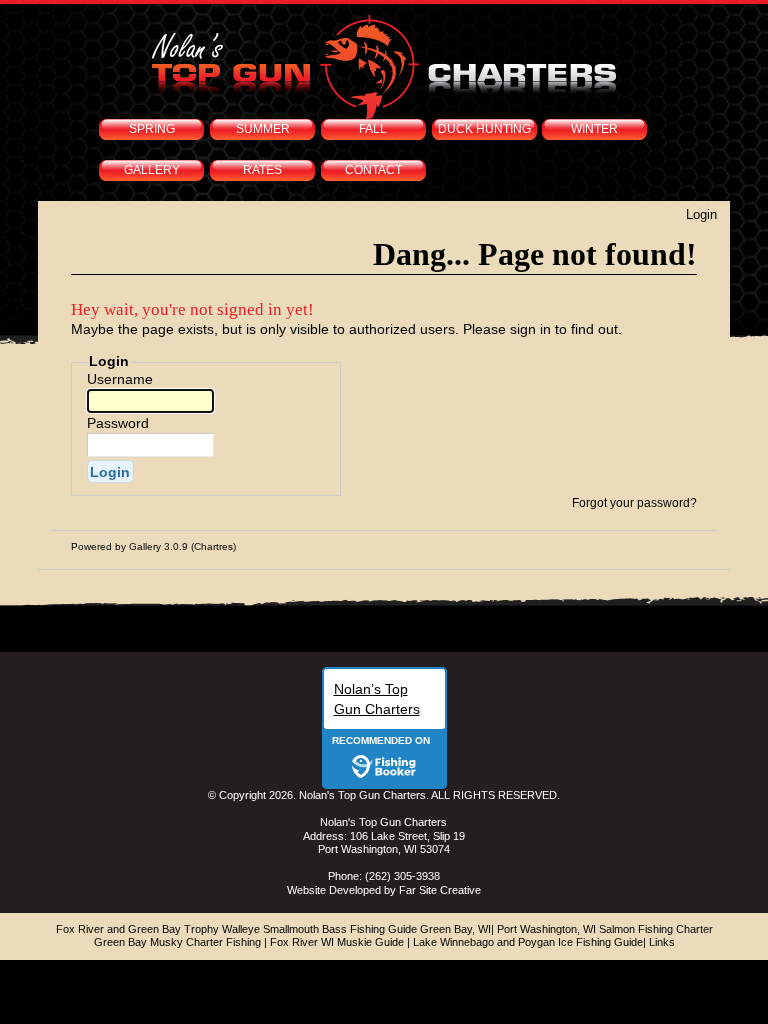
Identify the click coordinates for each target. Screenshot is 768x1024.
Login (701, 214)
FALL (373, 129)
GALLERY (152, 170)
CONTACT (373, 170)
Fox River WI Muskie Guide (337, 942)
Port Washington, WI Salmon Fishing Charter (605, 929)
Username (120, 379)
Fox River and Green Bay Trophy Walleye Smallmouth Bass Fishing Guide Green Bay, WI (273, 929)
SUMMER (263, 129)
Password (118, 423)
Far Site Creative (440, 890)
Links (662, 942)
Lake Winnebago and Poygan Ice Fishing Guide (528, 942)
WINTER (594, 129)
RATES (262, 170)
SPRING (152, 129)
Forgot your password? (634, 503)
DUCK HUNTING (484, 129)
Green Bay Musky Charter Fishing (177, 942)
